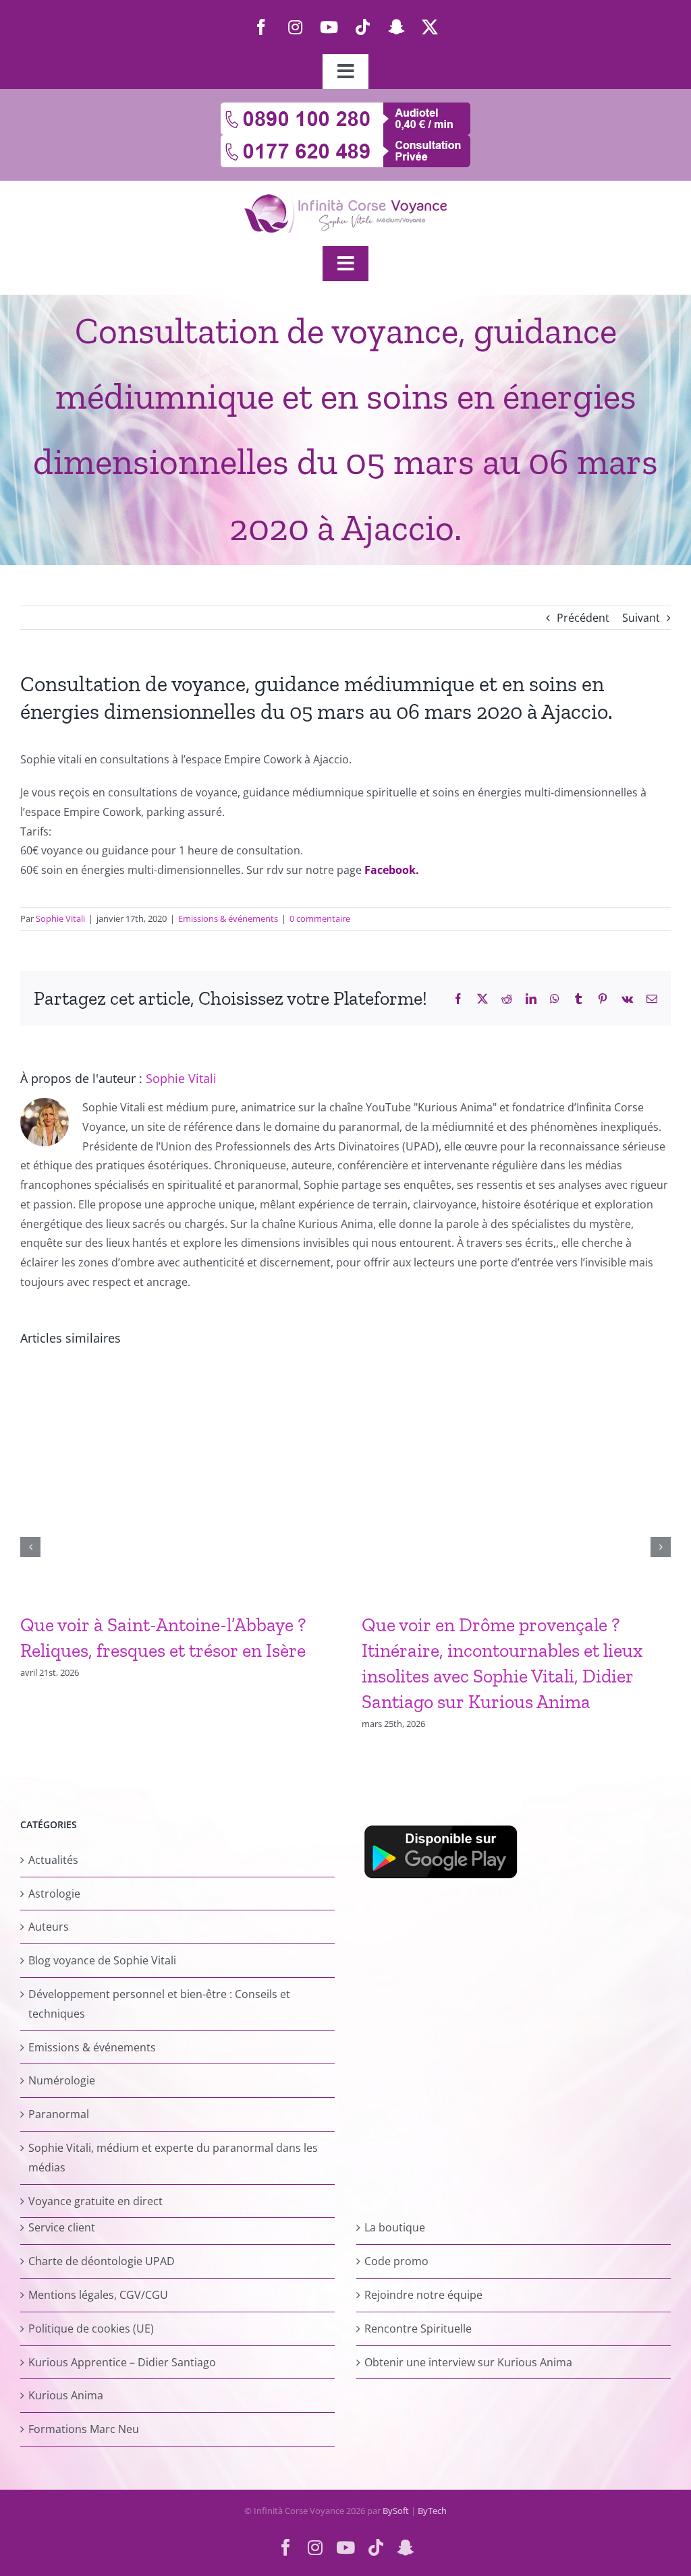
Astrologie (54, 1894)
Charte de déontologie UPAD (102, 2261)
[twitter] (430, 27)
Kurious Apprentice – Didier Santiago (122, 2362)
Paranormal (59, 2114)
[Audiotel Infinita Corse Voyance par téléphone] (345, 108)
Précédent (583, 618)
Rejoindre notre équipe (423, 2295)
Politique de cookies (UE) (91, 2329)
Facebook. (392, 870)
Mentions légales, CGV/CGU (98, 2295)
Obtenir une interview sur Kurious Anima (468, 2362)
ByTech (432, 2511)
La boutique (395, 2227)
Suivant (641, 618)
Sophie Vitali (60, 918)
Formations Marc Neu (84, 2429)
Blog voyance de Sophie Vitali (102, 1960)
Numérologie (62, 2080)
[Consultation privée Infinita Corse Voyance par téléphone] (345, 140)
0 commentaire (320, 918)
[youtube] (329, 27)
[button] (30, 1547)
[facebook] (261, 27)
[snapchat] (396, 27)
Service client (62, 2227)
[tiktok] (362, 27)
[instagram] (295, 27)
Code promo (396, 2261)
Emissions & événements (228, 918)
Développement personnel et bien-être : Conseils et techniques (159, 2004)
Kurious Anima (66, 2395)
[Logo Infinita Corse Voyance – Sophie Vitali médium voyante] (345, 200)
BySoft (396, 2511)
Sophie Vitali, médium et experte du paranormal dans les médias (173, 2158)
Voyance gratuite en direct (95, 2201)
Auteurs (49, 1927)
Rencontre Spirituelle (418, 2329)
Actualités (53, 1860)
